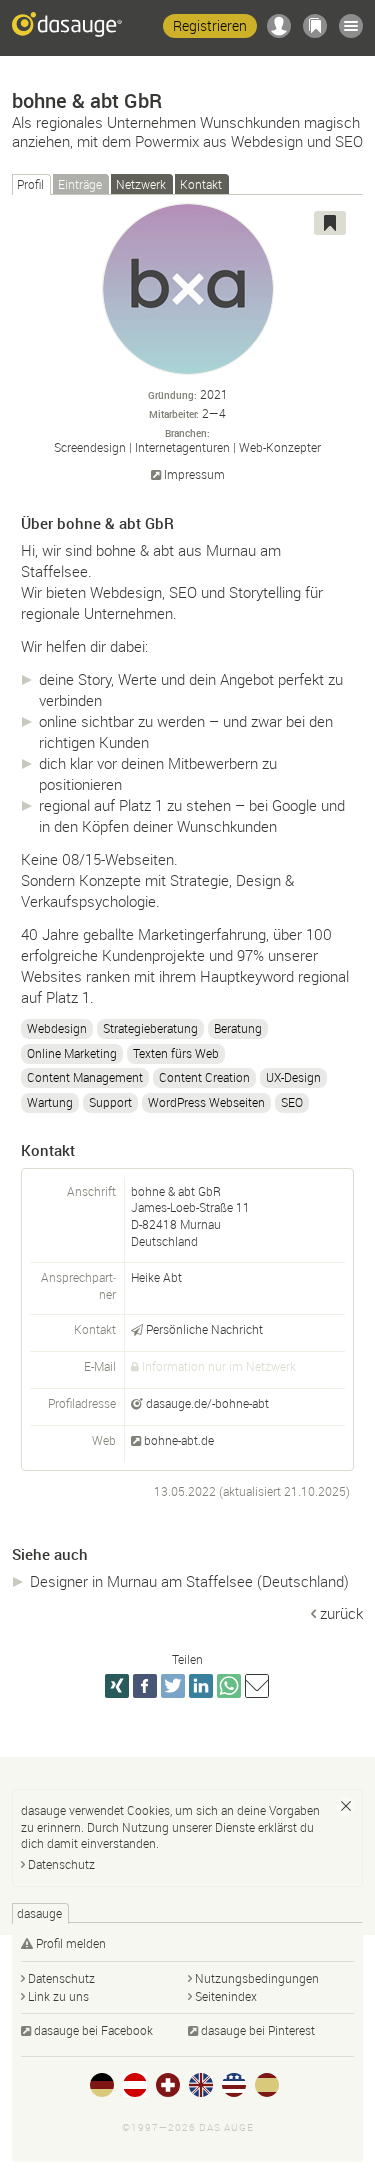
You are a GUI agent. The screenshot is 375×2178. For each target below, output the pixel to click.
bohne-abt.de (179, 1440)
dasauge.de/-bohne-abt (207, 1403)
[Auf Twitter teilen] (173, 1686)
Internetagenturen (182, 447)
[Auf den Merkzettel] (330, 223)
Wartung (50, 1102)
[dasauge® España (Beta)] (267, 2085)
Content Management (85, 1077)
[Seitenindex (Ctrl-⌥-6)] (351, 26)
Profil (30, 184)
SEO (292, 1102)
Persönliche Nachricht (204, 1329)
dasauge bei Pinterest (258, 2030)
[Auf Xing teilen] (117, 1686)
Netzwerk (141, 184)
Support (110, 1102)
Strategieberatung (150, 1028)
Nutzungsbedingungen (257, 1978)
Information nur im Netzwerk (219, 1366)
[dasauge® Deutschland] (102, 2085)
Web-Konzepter (280, 447)
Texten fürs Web (176, 1053)
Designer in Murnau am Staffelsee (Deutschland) (189, 1581)
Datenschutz (61, 1864)
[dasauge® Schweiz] (168, 2085)
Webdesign (57, 1028)
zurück (341, 1613)
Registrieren (210, 25)
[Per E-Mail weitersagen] (257, 1686)
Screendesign (90, 447)
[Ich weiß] (346, 1806)
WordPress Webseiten (206, 1102)
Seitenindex (226, 1996)
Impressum (194, 474)
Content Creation (204, 1077)
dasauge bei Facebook (93, 2030)
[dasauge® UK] (201, 2085)
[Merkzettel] (315, 26)
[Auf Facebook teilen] (145, 1686)
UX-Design (293, 1077)
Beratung (238, 1028)
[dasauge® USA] (234, 2085)
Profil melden (71, 1943)
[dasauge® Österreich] (135, 2085)
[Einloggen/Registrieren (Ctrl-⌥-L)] (279, 26)
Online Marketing (72, 1053)
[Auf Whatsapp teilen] (229, 1686)
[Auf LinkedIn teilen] (201, 1686)
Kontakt (201, 184)
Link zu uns (58, 1996)
